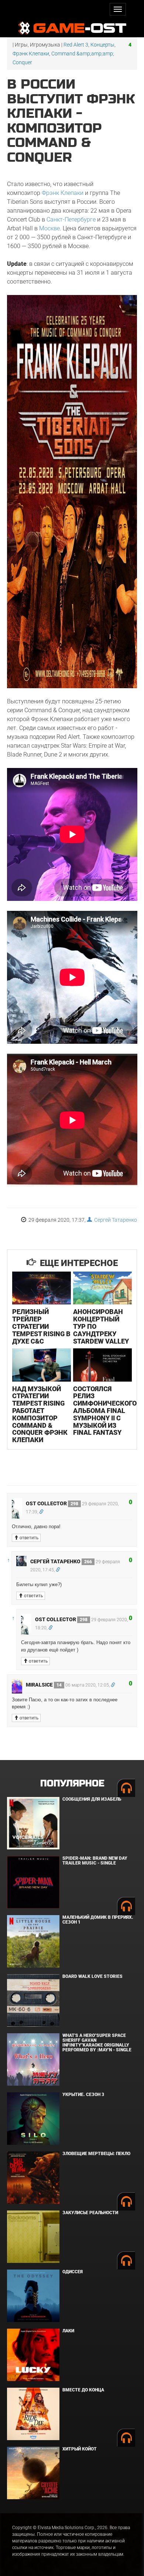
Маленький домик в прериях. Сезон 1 (98, 1920)
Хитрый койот (80, 2449)
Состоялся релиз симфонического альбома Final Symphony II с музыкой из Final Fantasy (105, 1411)
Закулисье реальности (90, 2213)
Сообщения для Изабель (92, 1799)
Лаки (68, 2331)
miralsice (44, 1685)
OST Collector (52, 1503)
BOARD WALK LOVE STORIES (92, 1976)
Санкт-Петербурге (71, 219)
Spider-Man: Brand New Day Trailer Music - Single (95, 1861)
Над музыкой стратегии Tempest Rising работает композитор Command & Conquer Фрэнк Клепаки (40, 1414)
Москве (49, 228)
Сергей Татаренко (114, 1220)
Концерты (102, 45)
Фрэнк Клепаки (31, 54)
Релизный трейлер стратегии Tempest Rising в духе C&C (41, 1326)
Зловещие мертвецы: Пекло (96, 2154)
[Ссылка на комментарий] (41, 1512)
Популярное (72, 1783)
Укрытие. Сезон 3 (83, 2095)
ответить (28, 1538)
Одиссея (73, 2272)
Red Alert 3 (76, 45)
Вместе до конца (83, 2390)
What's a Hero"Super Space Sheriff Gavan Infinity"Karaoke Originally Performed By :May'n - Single (97, 2043)
